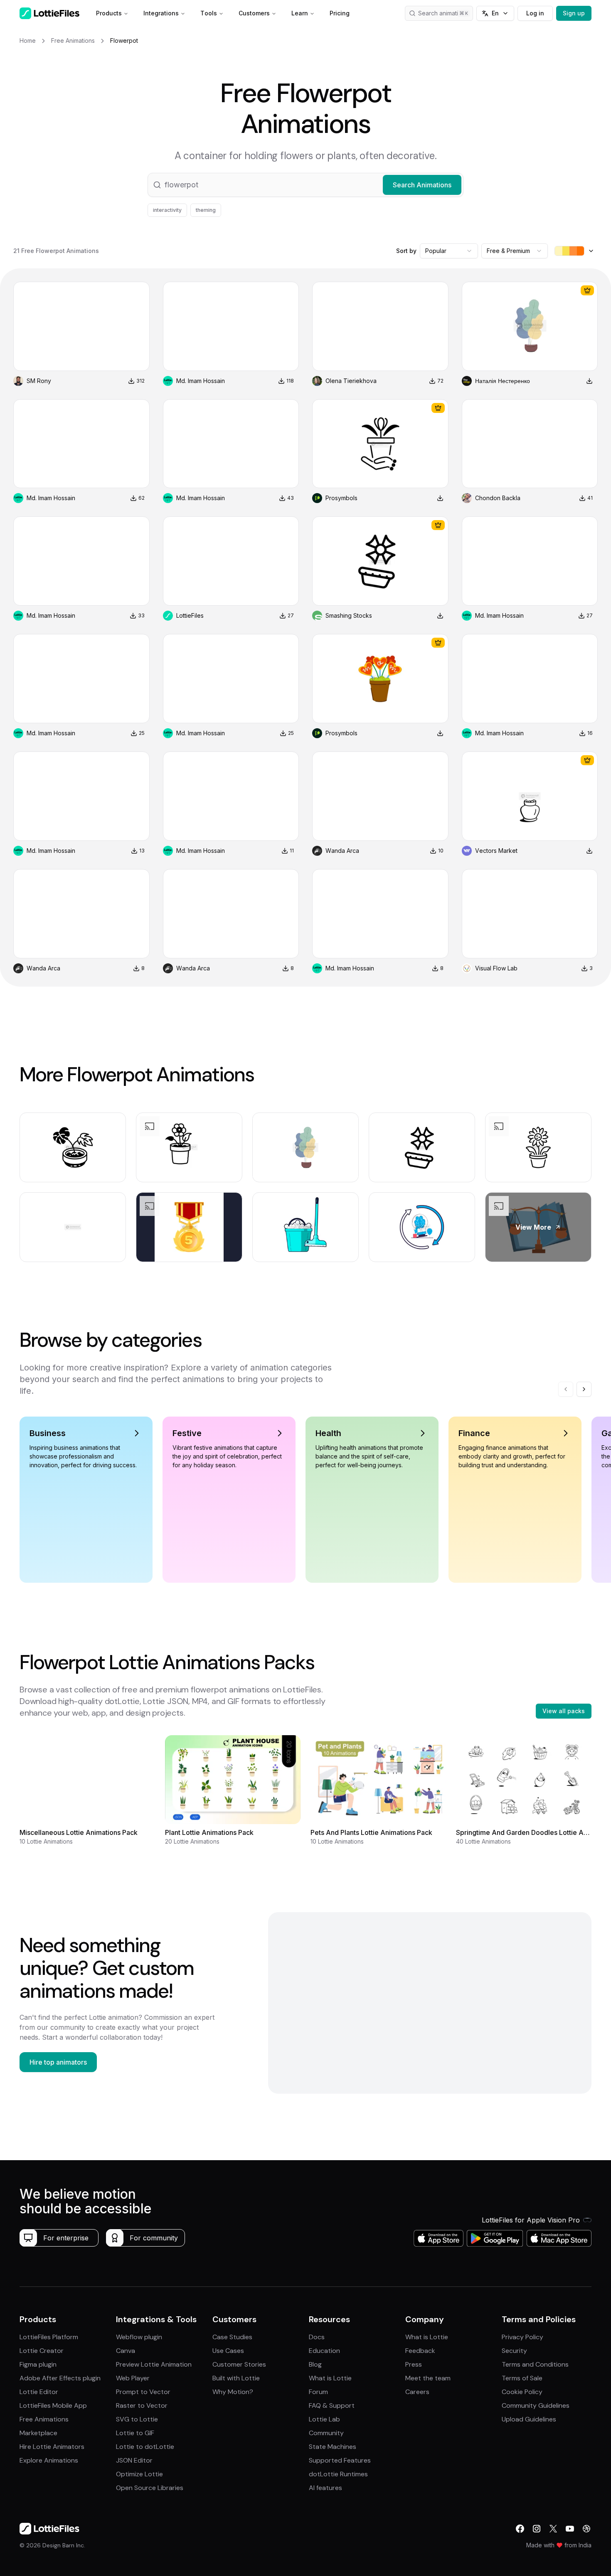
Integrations (161, 13)
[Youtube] (570, 2529)
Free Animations (44, 2419)
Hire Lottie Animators (52, 2447)
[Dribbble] (586, 2529)
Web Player (133, 2378)
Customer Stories (239, 2364)
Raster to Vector (142, 2405)
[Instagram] (537, 2529)
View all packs (564, 1711)
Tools (209, 13)
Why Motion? (233, 2392)
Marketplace (38, 2433)
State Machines (333, 2447)
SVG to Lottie (137, 2419)
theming (206, 210)
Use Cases (228, 2351)
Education (324, 2351)
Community (326, 2433)
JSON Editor (134, 2460)
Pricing (340, 13)
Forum (318, 2392)
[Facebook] (520, 2529)
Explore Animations (49, 2460)
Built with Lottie (236, 2378)
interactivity (167, 210)
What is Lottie (330, 2378)
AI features (325, 2488)
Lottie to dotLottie (145, 2447)
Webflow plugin (139, 2337)
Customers (254, 13)
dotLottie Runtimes (338, 2474)
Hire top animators (58, 2062)
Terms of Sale (522, 2378)
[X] (553, 2529)
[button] (305, 185)
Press (414, 2364)
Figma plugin (38, 2364)
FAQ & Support (332, 2405)
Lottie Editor (39, 2392)
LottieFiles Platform (49, 2337)
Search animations (443, 13)
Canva (126, 2351)
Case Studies (232, 2337)
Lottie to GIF (135, 2433)
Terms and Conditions (535, 2364)
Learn (300, 13)
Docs (317, 2337)
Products (109, 13)
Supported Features (340, 2460)
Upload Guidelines (529, 2419)
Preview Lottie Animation (154, 2364)
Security (514, 2351)
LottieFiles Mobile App (53, 2405)
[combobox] (449, 251)
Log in (535, 13)
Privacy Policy (522, 2337)
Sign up (574, 13)
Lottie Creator (42, 2351)
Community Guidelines (536, 2405)
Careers (417, 2392)
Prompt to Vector (143, 2392)
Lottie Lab (324, 2419)
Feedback (420, 2351)
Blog (315, 2364)
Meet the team (428, 2378)
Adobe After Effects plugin (60, 2378)
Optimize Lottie (139, 2474)
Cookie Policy (522, 2392)
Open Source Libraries (150, 2488)
